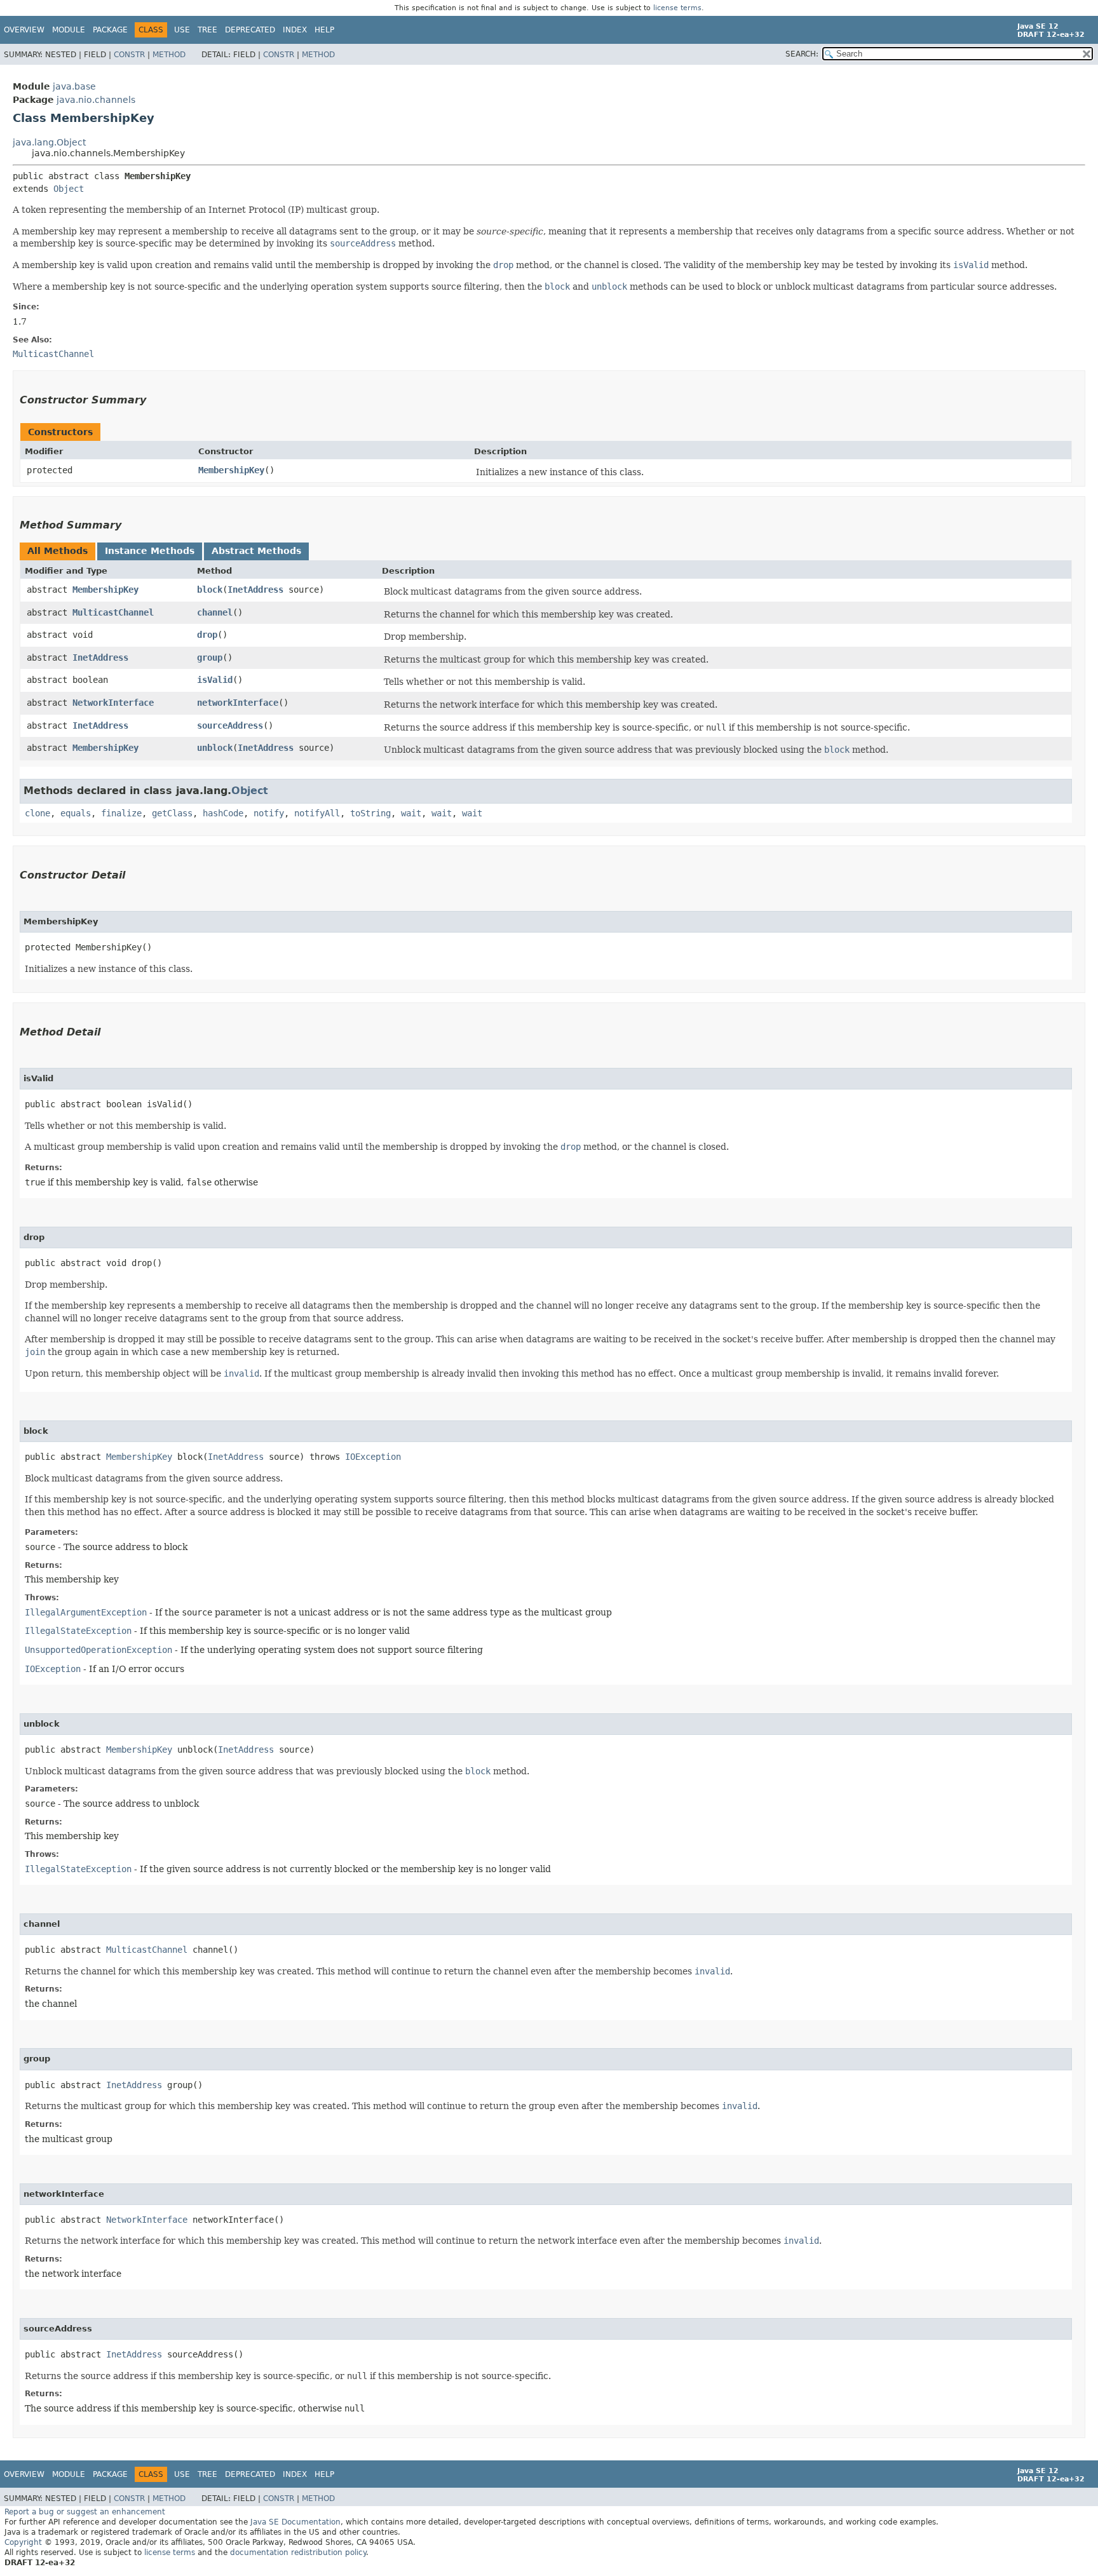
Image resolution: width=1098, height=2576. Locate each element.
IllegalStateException (78, 1631)
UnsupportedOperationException (98, 1650)
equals (76, 813)
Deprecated (250, 30)
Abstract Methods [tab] (256, 551)
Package (110, 30)
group (210, 657)
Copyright (23, 2542)
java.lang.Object (49, 142)
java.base (74, 86)
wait (411, 813)
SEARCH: (802, 54)
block (210, 590)
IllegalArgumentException (86, 1612)
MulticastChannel (113, 612)
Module (69, 30)
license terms (677, 8)
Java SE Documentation (295, 2522)
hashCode (223, 813)
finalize (121, 813)
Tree (207, 30)
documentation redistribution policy (298, 2552)
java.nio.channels (96, 100)
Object (69, 189)
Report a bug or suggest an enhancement (85, 2512)
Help (324, 30)
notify (269, 813)
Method (169, 55)
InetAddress (255, 590)
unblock (215, 748)
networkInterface (238, 703)
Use (182, 30)
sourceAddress (230, 725)
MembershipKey (231, 470)
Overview (24, 30)
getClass (172, 813)
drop (207, 635)
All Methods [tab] (58, 551)
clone (37, 813)
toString (370, 813)
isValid (215, 680)
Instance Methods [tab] (150, 551)
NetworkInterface (113, 703)
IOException (373, 1457)
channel (215, 612)
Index (295, 30)
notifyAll (317, 813)
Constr (129, 55)
